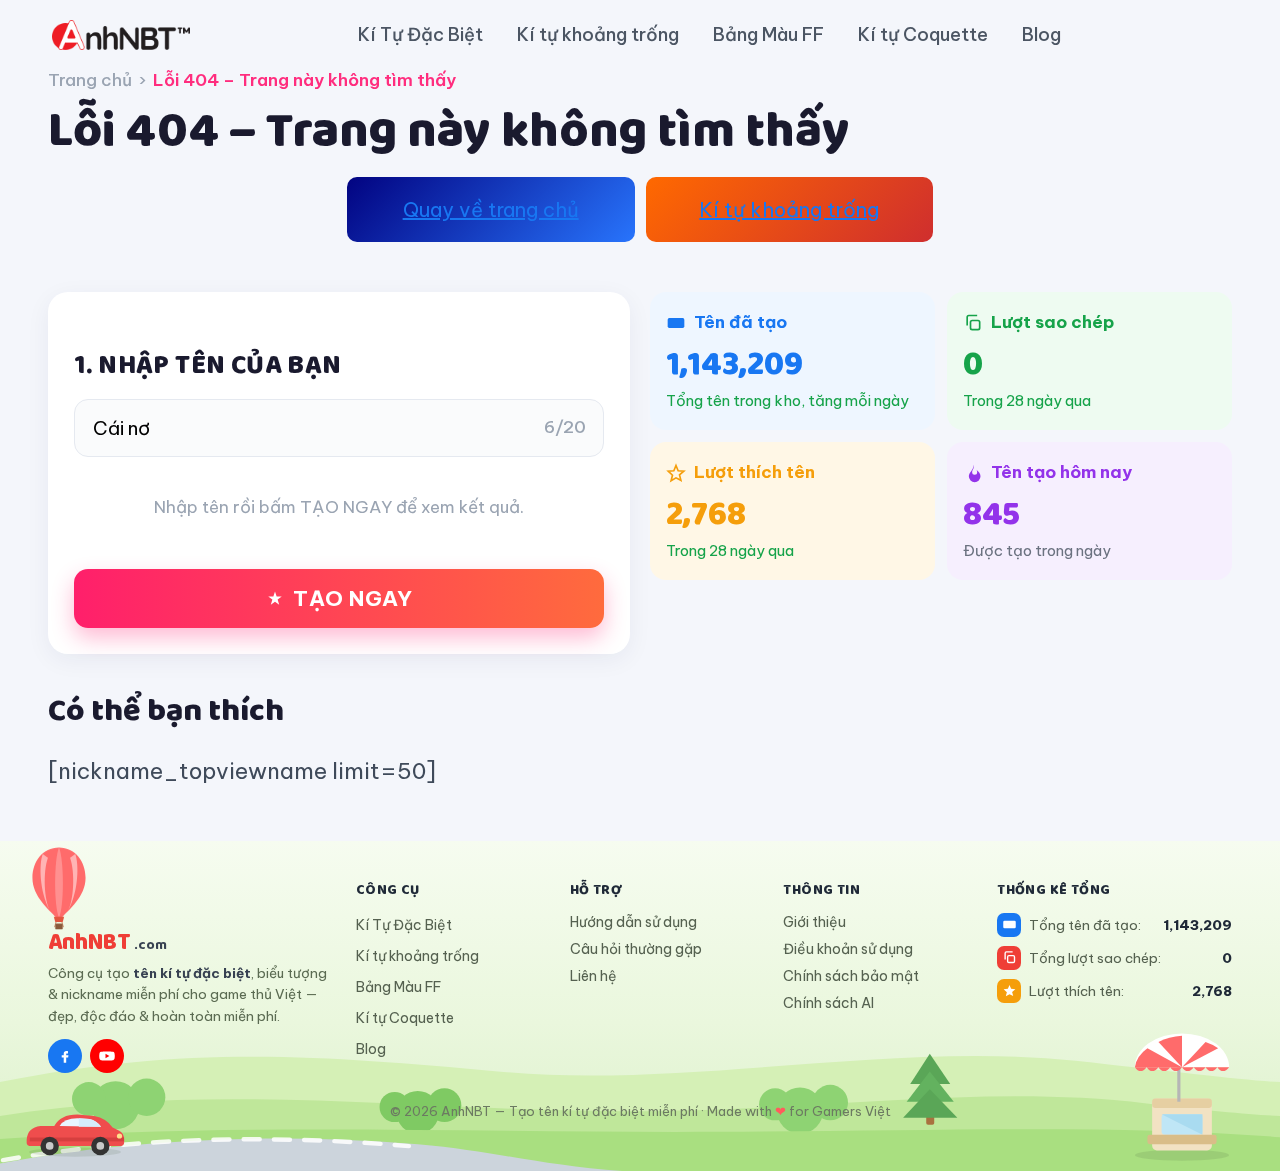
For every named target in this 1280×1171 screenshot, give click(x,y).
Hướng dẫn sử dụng (633, 922)
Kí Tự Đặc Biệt (420, 34)
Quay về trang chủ (491, 209)
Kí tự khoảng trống (598, 34)
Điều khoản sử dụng (848, 949)
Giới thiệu (814, 922)
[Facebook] (65, 1056)
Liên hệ (593, 976)
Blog (1041, 34)
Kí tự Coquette (923, 34)
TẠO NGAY (352, 598)
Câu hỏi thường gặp (636, 949)
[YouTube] (107, 1056)
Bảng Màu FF (768, 34)
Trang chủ (90, 80)
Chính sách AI (828, 1003)
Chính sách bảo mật (851, 976)
